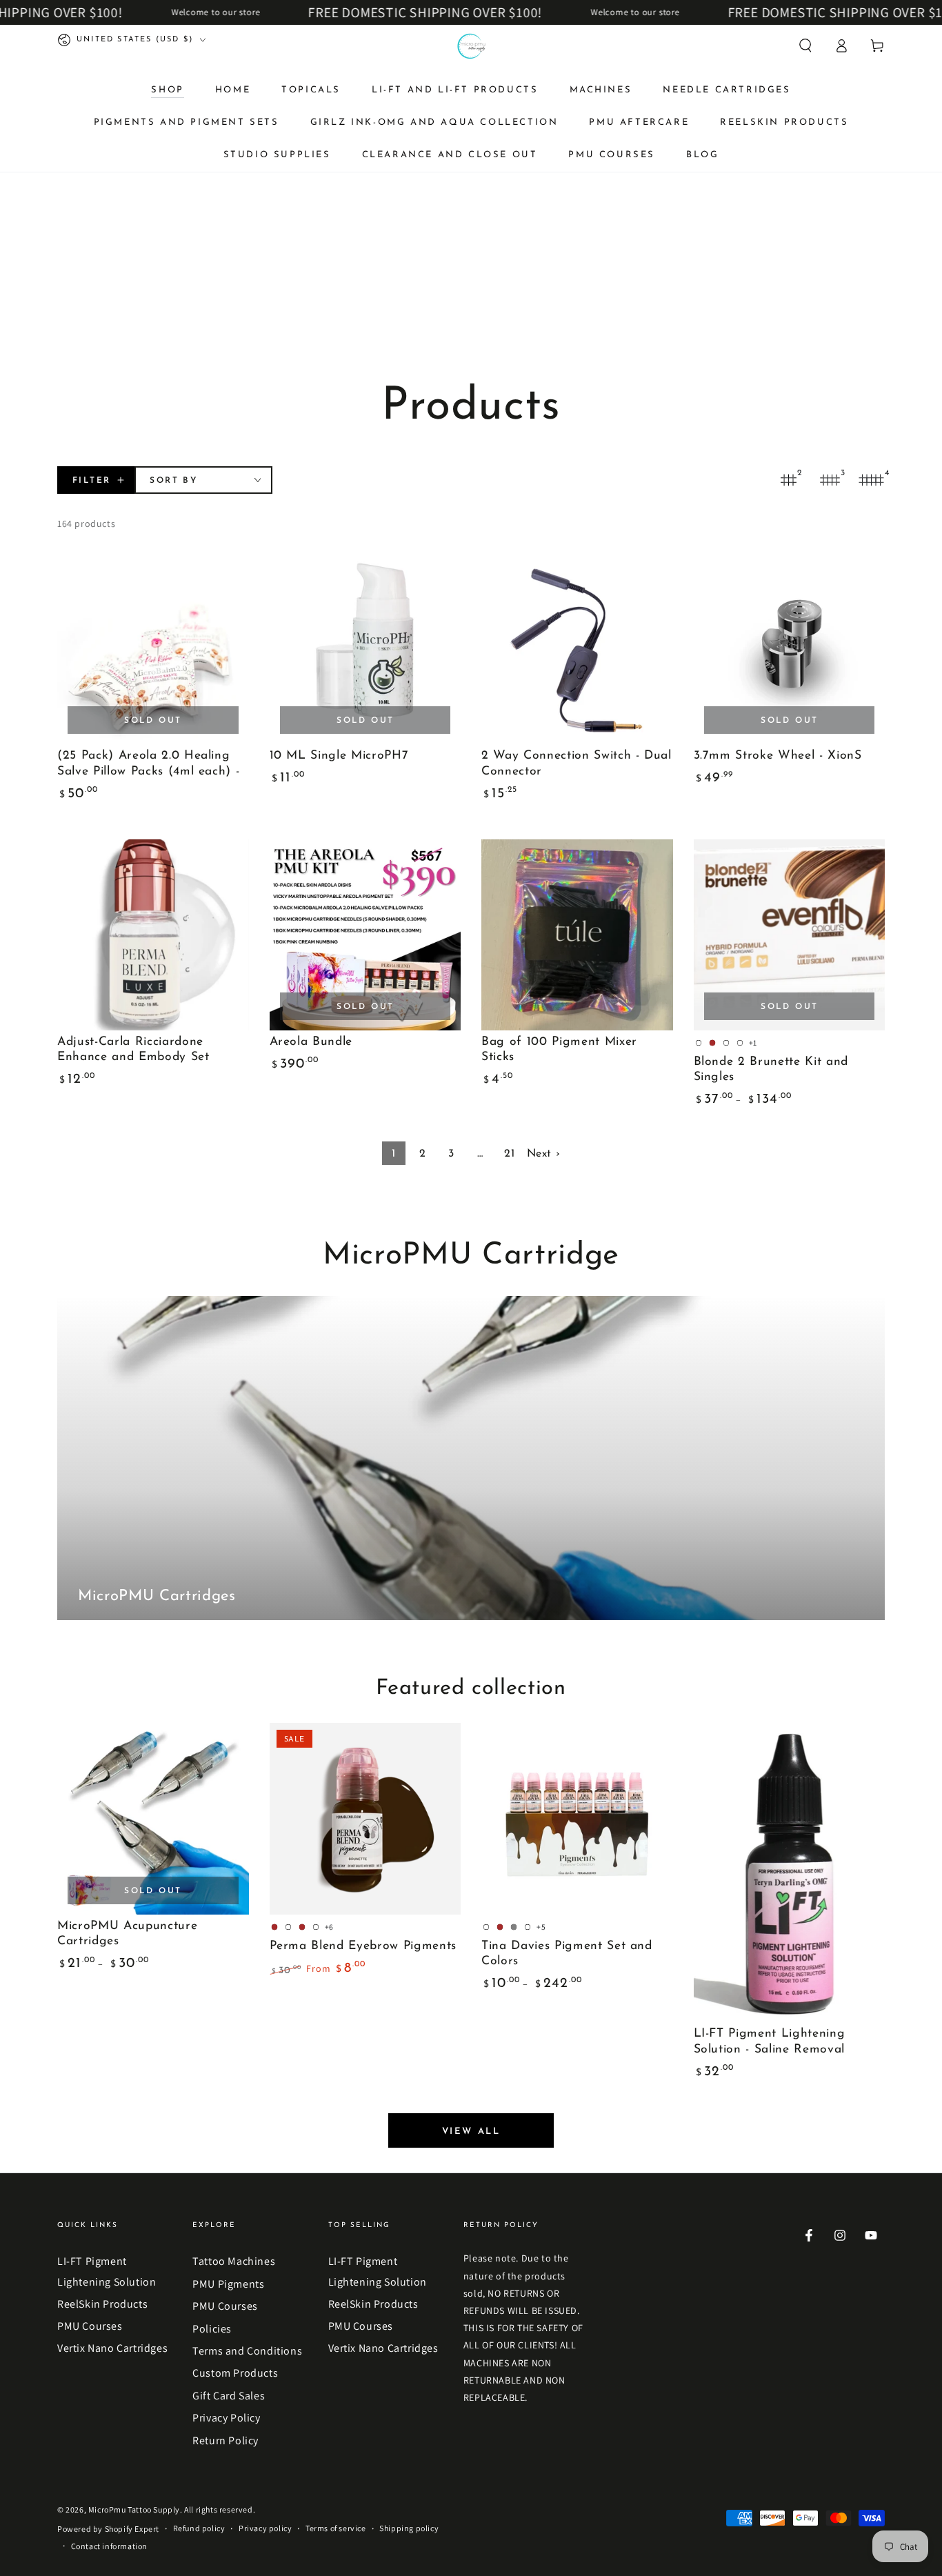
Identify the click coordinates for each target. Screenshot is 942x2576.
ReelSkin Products (102, 2304)
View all (471, 2131)
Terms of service (336, 2528)
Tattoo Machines (234, 2261)
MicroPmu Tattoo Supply (134, 2509)
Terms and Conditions (247, 2351)
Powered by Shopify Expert (108, 2529)
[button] (805, 46)
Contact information (109, 2546)
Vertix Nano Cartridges (112, 2348)
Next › (544, 1154)
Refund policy (199, 2528)
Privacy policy (265, 2528)
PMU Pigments (228, 2284)
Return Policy (226, 2440)
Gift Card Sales (229, 2396)
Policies (212, 2329)
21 (509, 1154)
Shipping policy (409, 2528)
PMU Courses (90, 2326)
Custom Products (235, 2373)
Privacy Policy (226, 2418)
